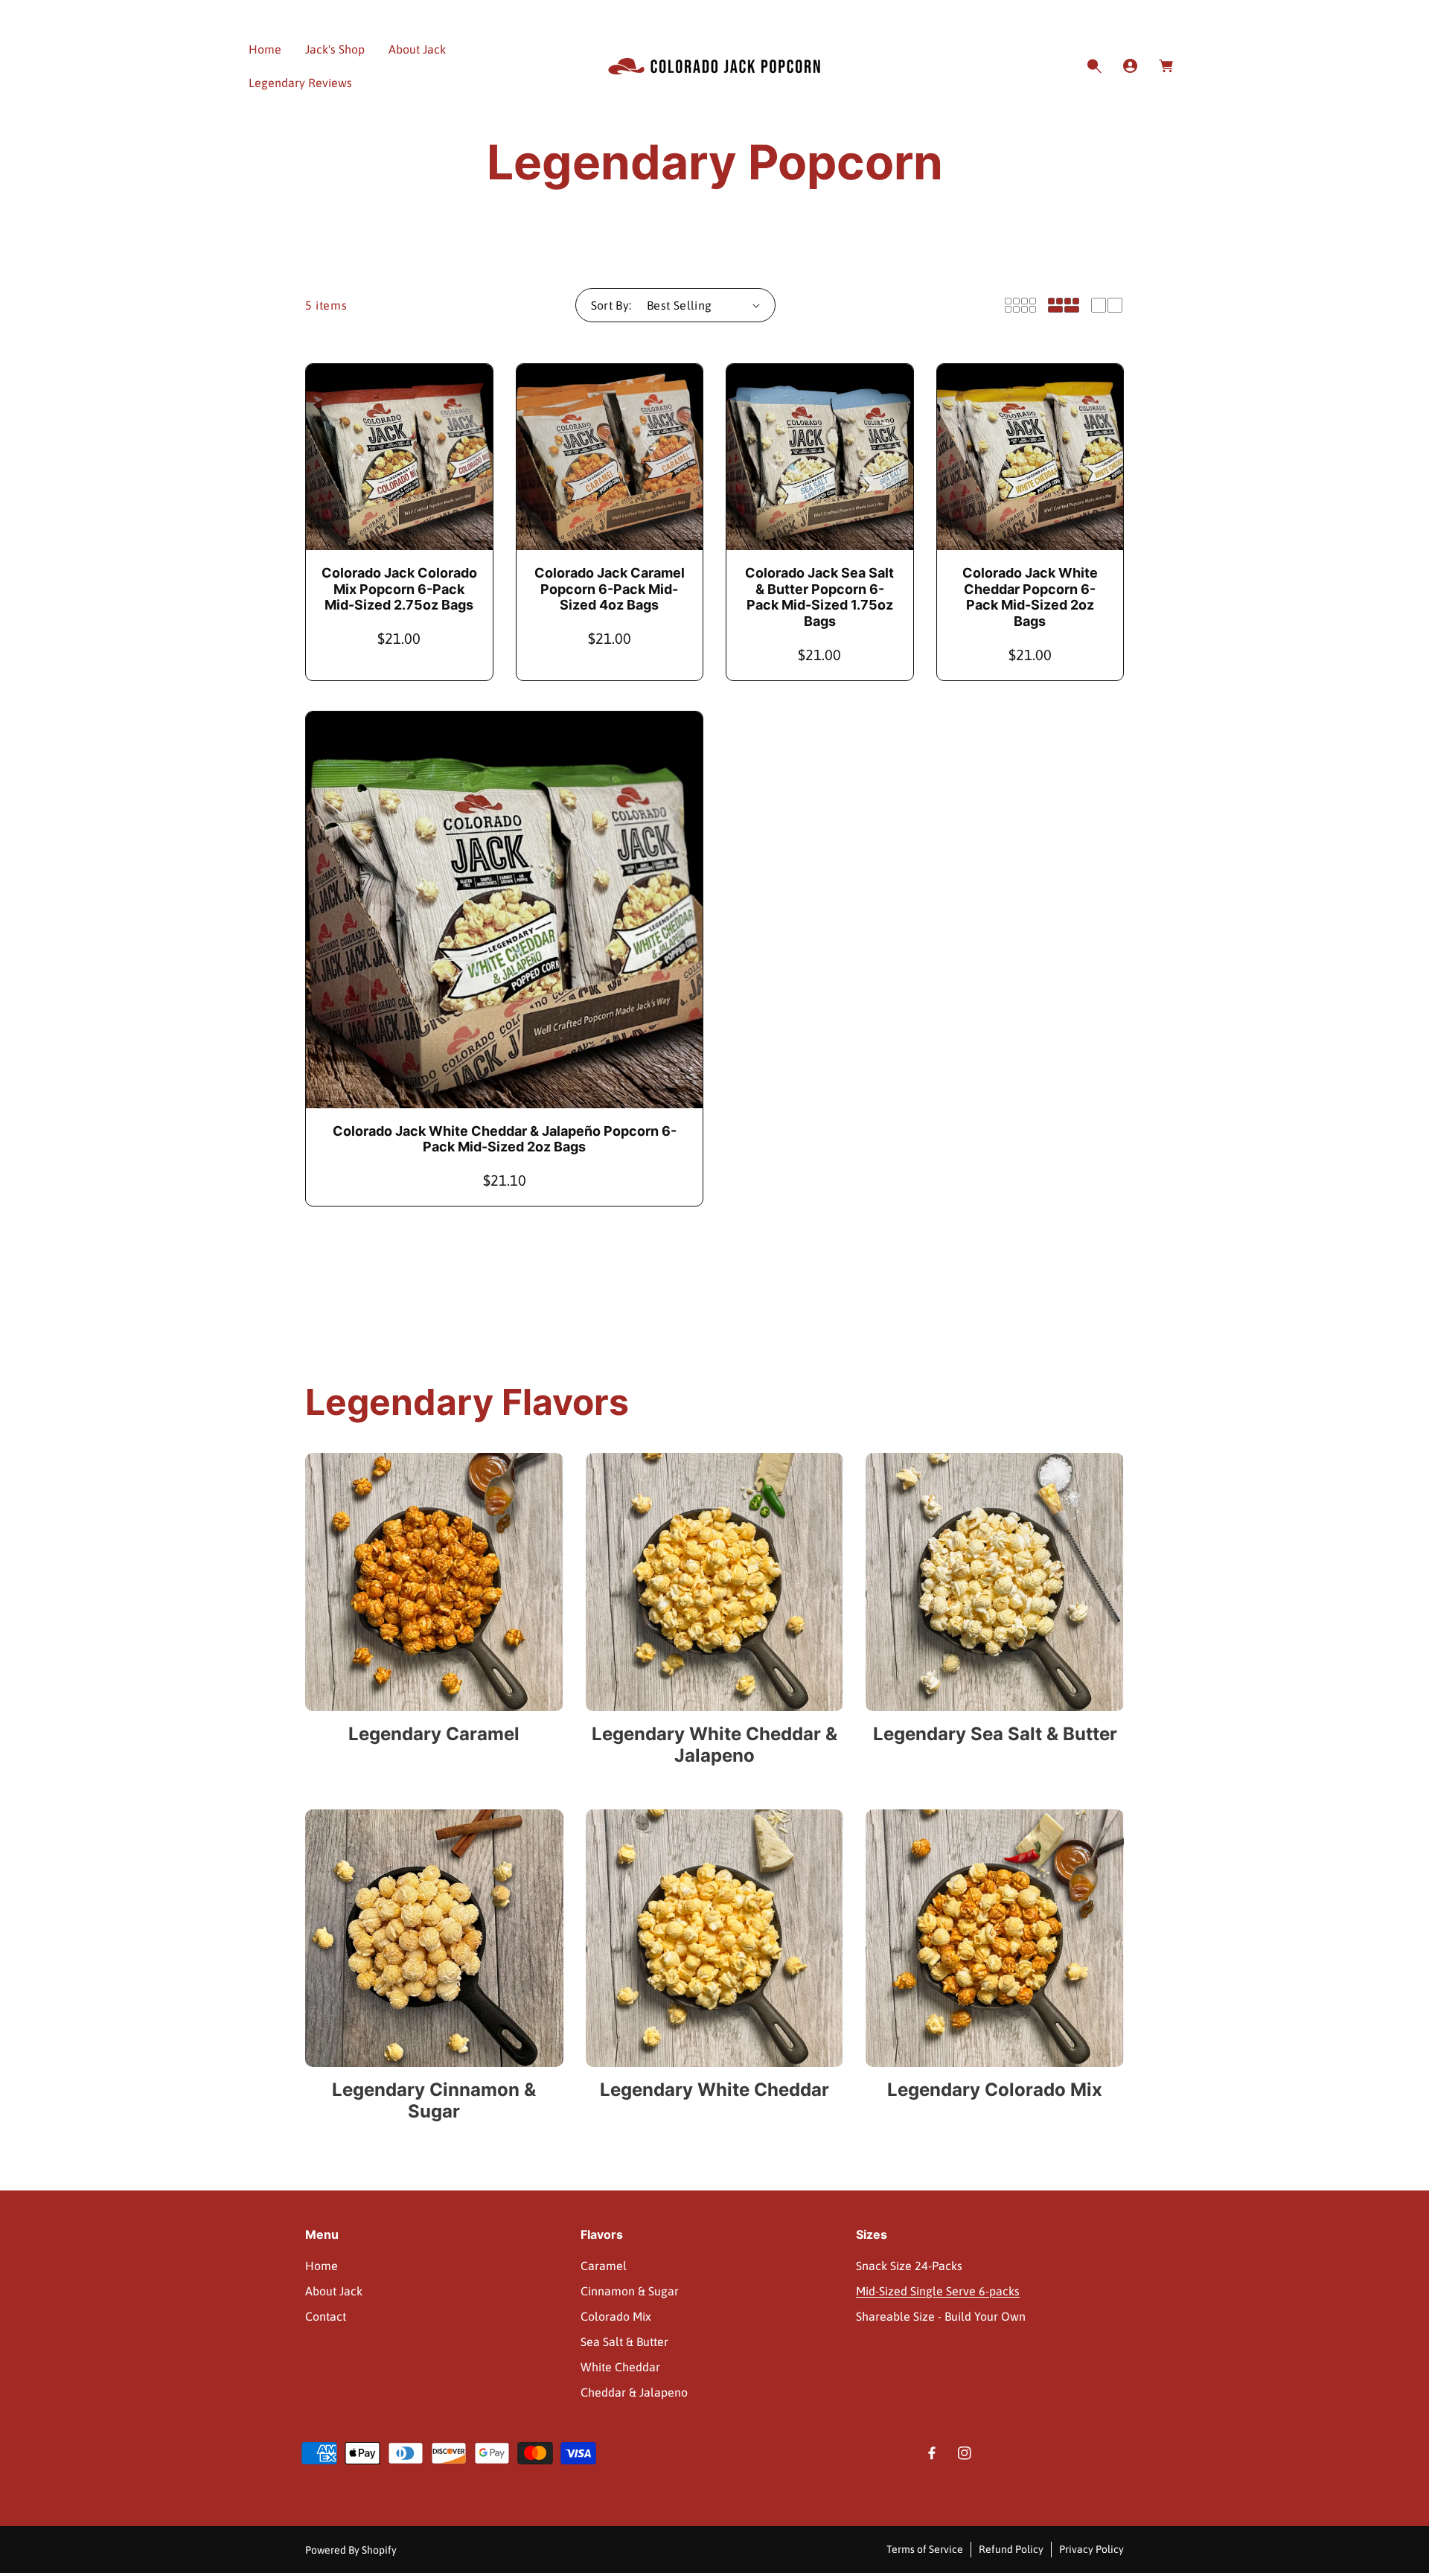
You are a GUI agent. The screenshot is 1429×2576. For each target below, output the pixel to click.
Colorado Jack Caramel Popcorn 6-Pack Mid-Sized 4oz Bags (610, 589)
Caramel (604, 2266)
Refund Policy (1011, 2549)
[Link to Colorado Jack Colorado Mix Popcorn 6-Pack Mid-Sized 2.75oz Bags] (399, 457)
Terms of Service (925, 2549)
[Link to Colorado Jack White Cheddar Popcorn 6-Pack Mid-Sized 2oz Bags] (1030, 457)
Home (322, 2266)
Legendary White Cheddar (714, 2090)
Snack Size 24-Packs (909, 2266)
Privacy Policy (1091, 2549)
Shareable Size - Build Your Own (941, 2316)
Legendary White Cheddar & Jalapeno (714, 1745)
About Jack (334, 2291)
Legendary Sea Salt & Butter (995, 1734)
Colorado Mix (616, 2316)
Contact (326, 2316)
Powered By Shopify (351, 2550)
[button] (1094, 66)
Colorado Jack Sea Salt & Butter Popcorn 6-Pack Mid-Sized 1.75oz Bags (819, 597)
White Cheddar (620, 2367)
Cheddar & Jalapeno (634, 2392)
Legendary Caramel (434, 1734)
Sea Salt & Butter (624, 2342)
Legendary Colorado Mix (995, 2090)
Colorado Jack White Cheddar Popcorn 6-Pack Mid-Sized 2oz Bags (1030, 597)
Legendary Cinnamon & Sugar (434, 2101)
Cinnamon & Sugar (630, 2291)
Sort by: (611, 305)
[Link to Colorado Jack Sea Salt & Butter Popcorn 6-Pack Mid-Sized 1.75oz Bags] (820, 457)
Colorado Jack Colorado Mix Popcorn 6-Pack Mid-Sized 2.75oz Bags (399, 589)
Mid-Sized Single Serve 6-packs (938, 2291)
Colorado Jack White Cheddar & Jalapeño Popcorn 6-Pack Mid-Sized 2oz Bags (505, 1139)
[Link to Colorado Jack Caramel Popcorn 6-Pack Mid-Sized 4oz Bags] (610, 457)
